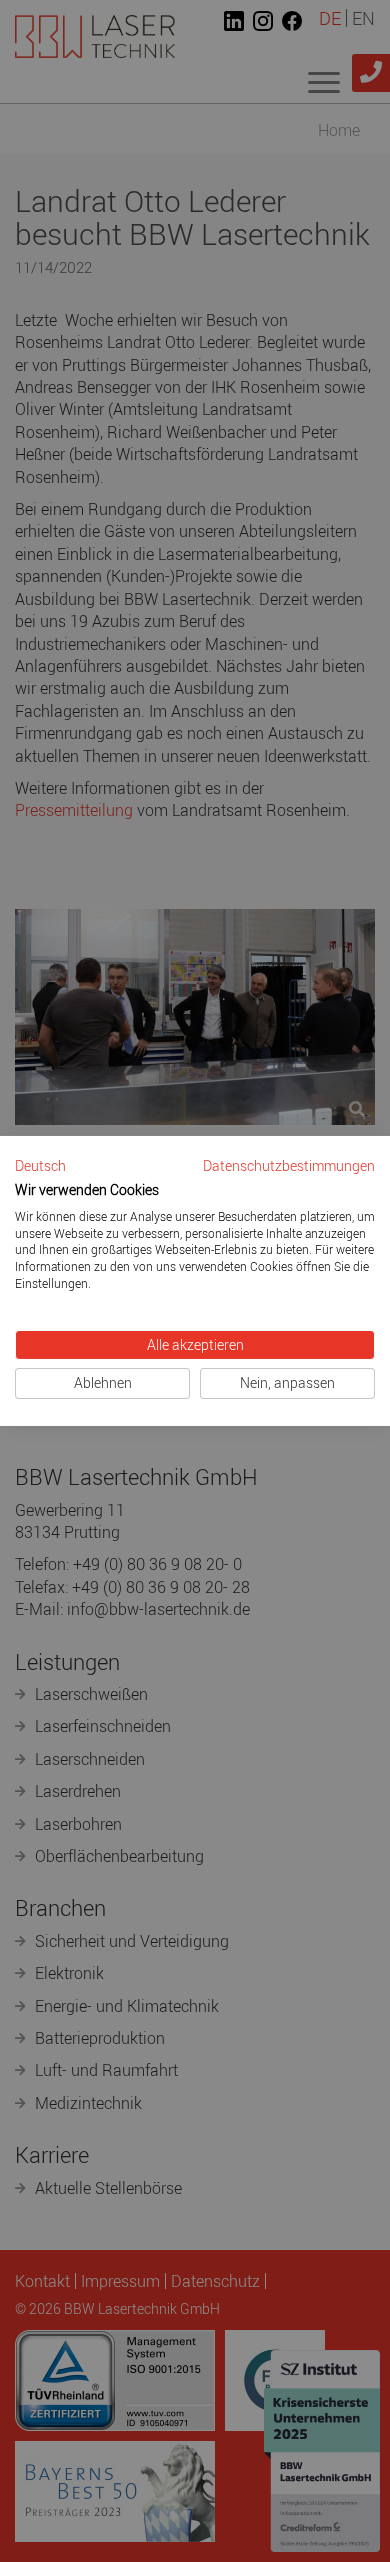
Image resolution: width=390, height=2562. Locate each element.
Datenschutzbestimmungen (289, 1166)
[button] (40, 1167)
